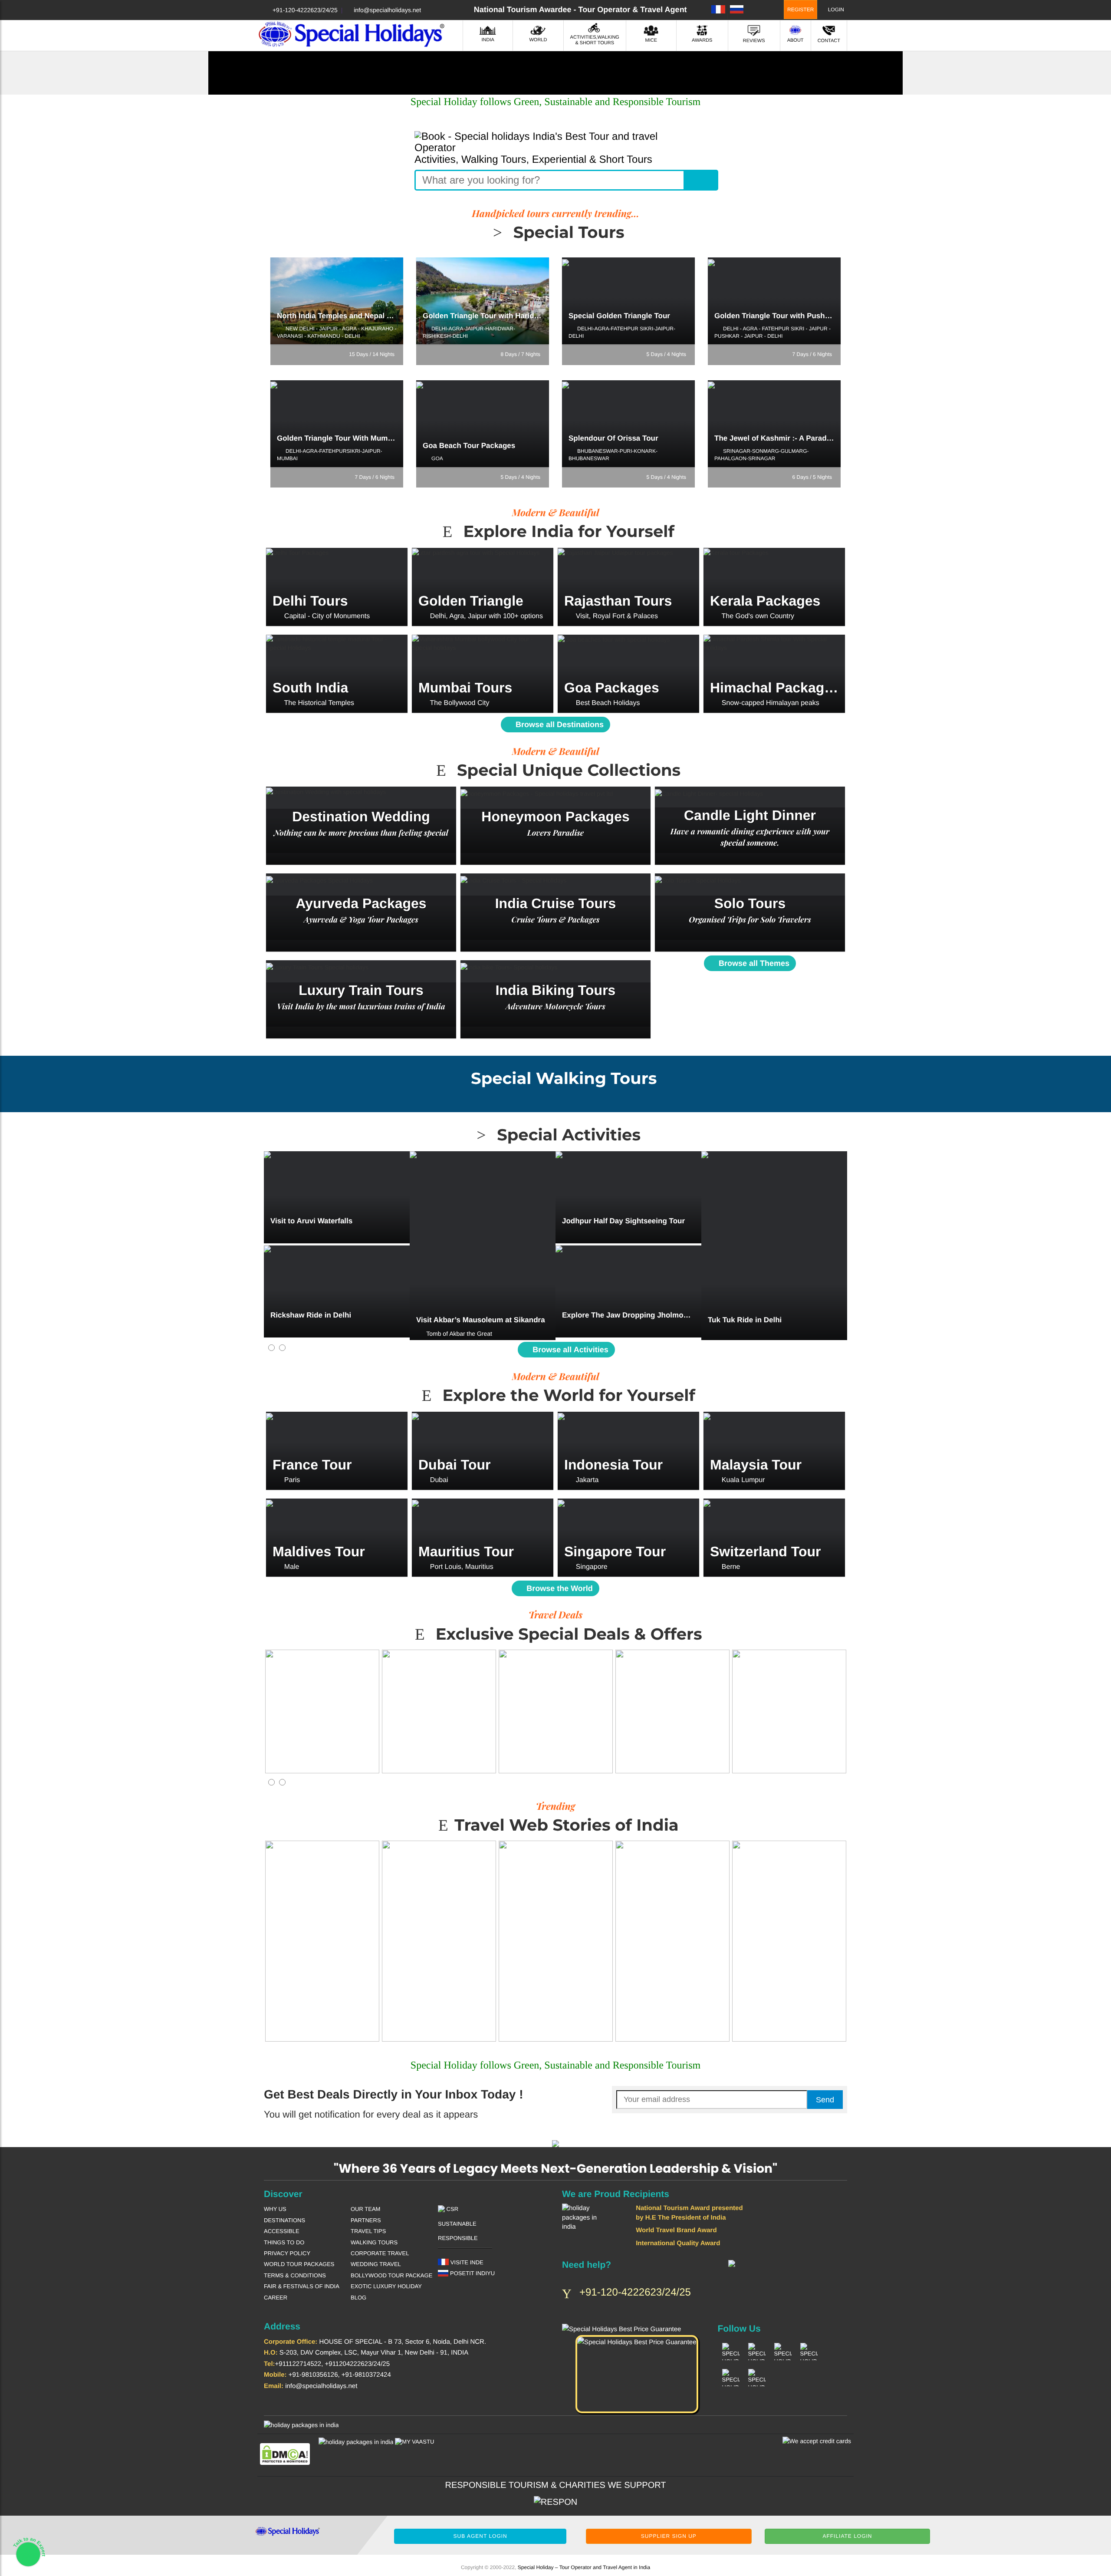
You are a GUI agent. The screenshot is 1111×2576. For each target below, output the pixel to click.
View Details (337, 601)
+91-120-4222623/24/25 (305, 10)
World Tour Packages (299, 2264)
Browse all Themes (753, 963)
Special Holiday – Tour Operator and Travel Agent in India (584, 2567)
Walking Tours (374, 2242)
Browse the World (559, 1588)
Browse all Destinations (559, 725)
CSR (452, 2209)
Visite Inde (466, 2262)
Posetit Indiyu (472, 2273)
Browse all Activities (569, 1350)
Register (800, 10)
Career (276, 2298)
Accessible (282, 2231)
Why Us (275, 2209)
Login (835, 10)
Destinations (284, 2220)
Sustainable (457, 2224)
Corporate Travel (380, 2253)
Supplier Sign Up (669, 2536)
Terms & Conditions (295, 2275)
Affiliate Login (847, 2536)
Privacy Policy (287, 2253)
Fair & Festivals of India (302, 2286)
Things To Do (284, 2242)
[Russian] (737, 9)
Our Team (365, 2209)
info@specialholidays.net (387, 10)
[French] (718, 9)
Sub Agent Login (480, 2536)
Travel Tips (368, 2231)
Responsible (458, 2238)
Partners (366, 2220)
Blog (358, 2298)
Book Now (337, 311)
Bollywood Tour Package (391, 2275)
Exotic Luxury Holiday (386, 2286)
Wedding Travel (376, 2264)
